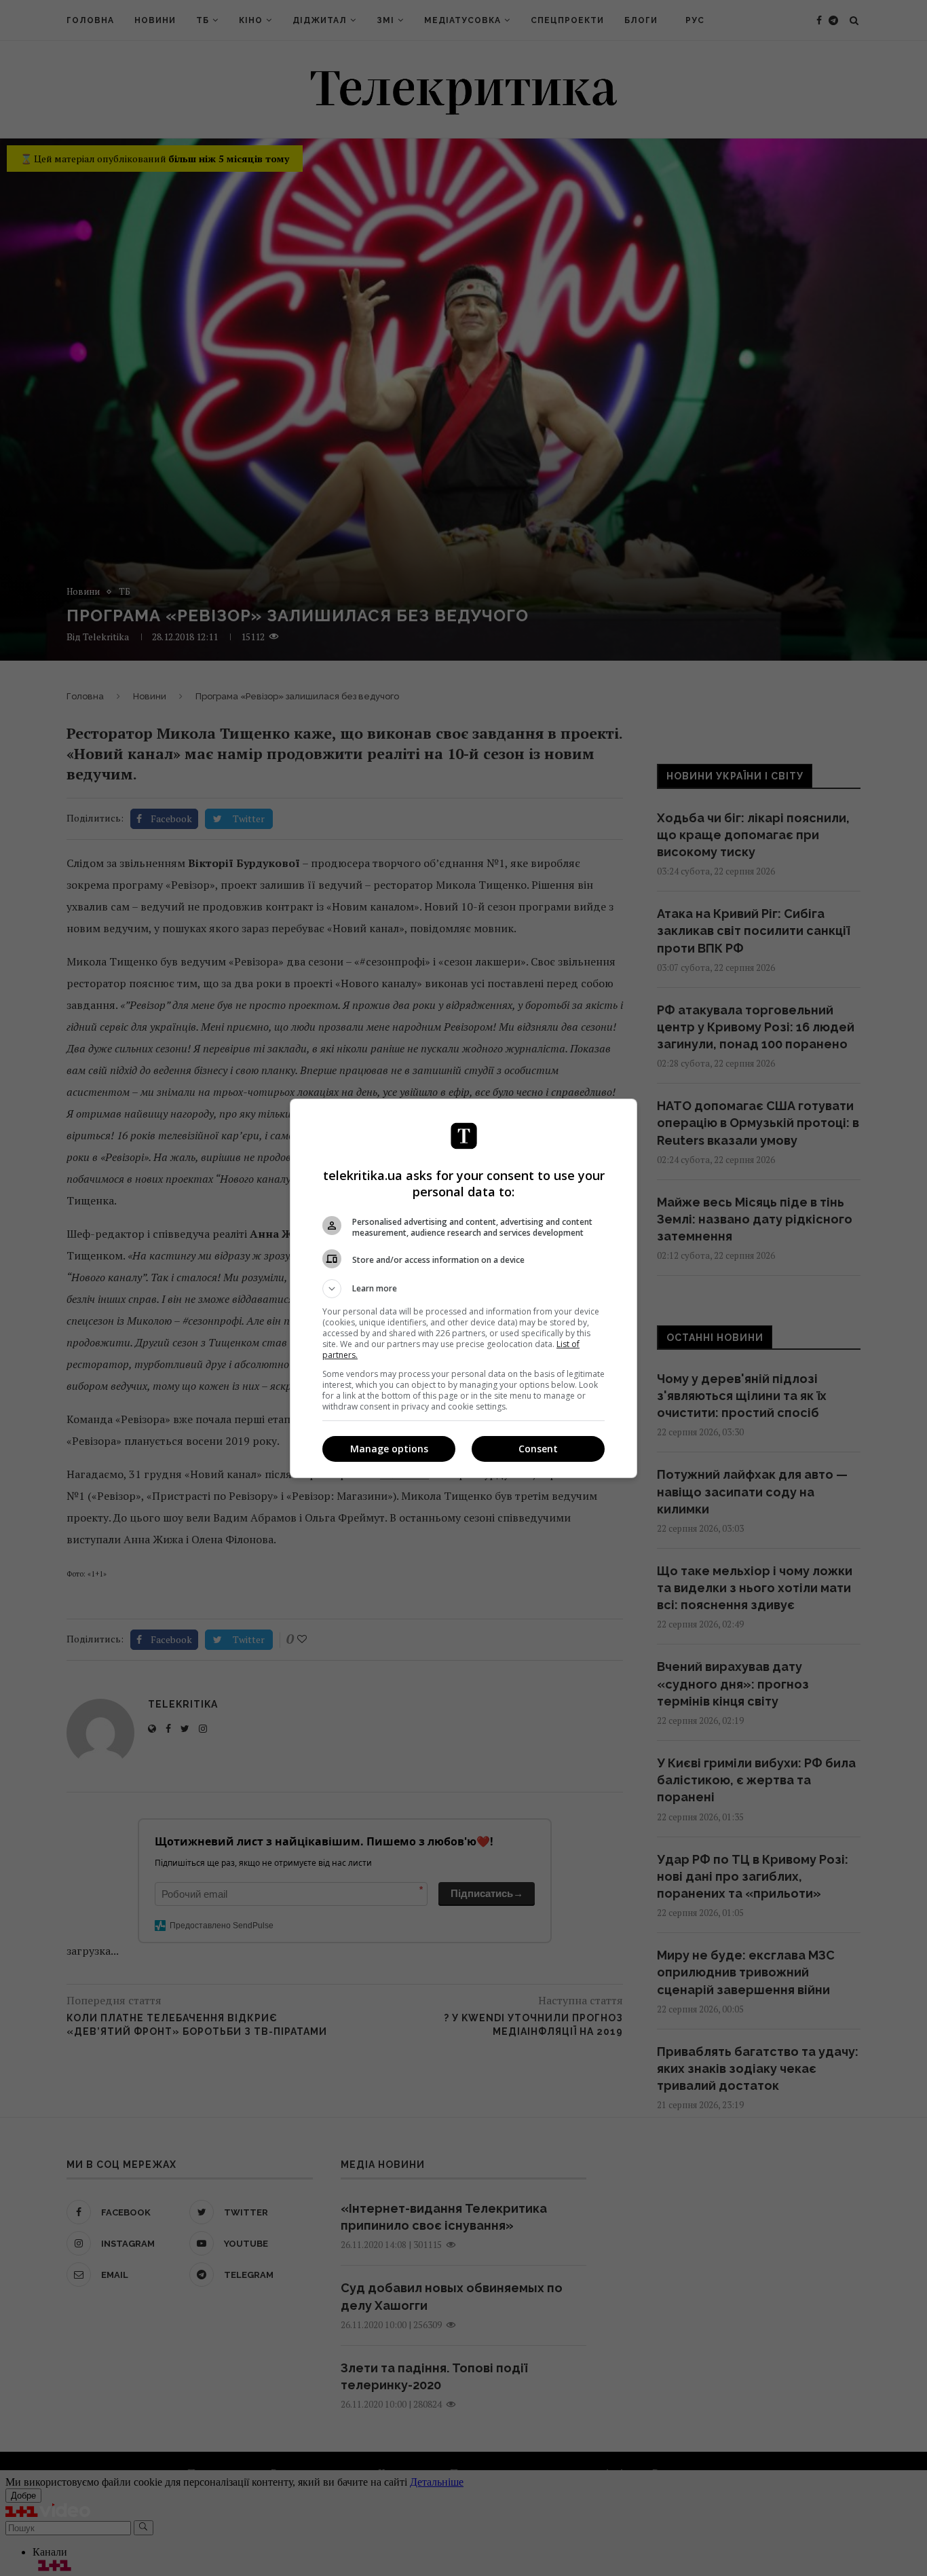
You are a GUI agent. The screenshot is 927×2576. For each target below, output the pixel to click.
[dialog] (463, 1288)
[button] (463, 1289)
